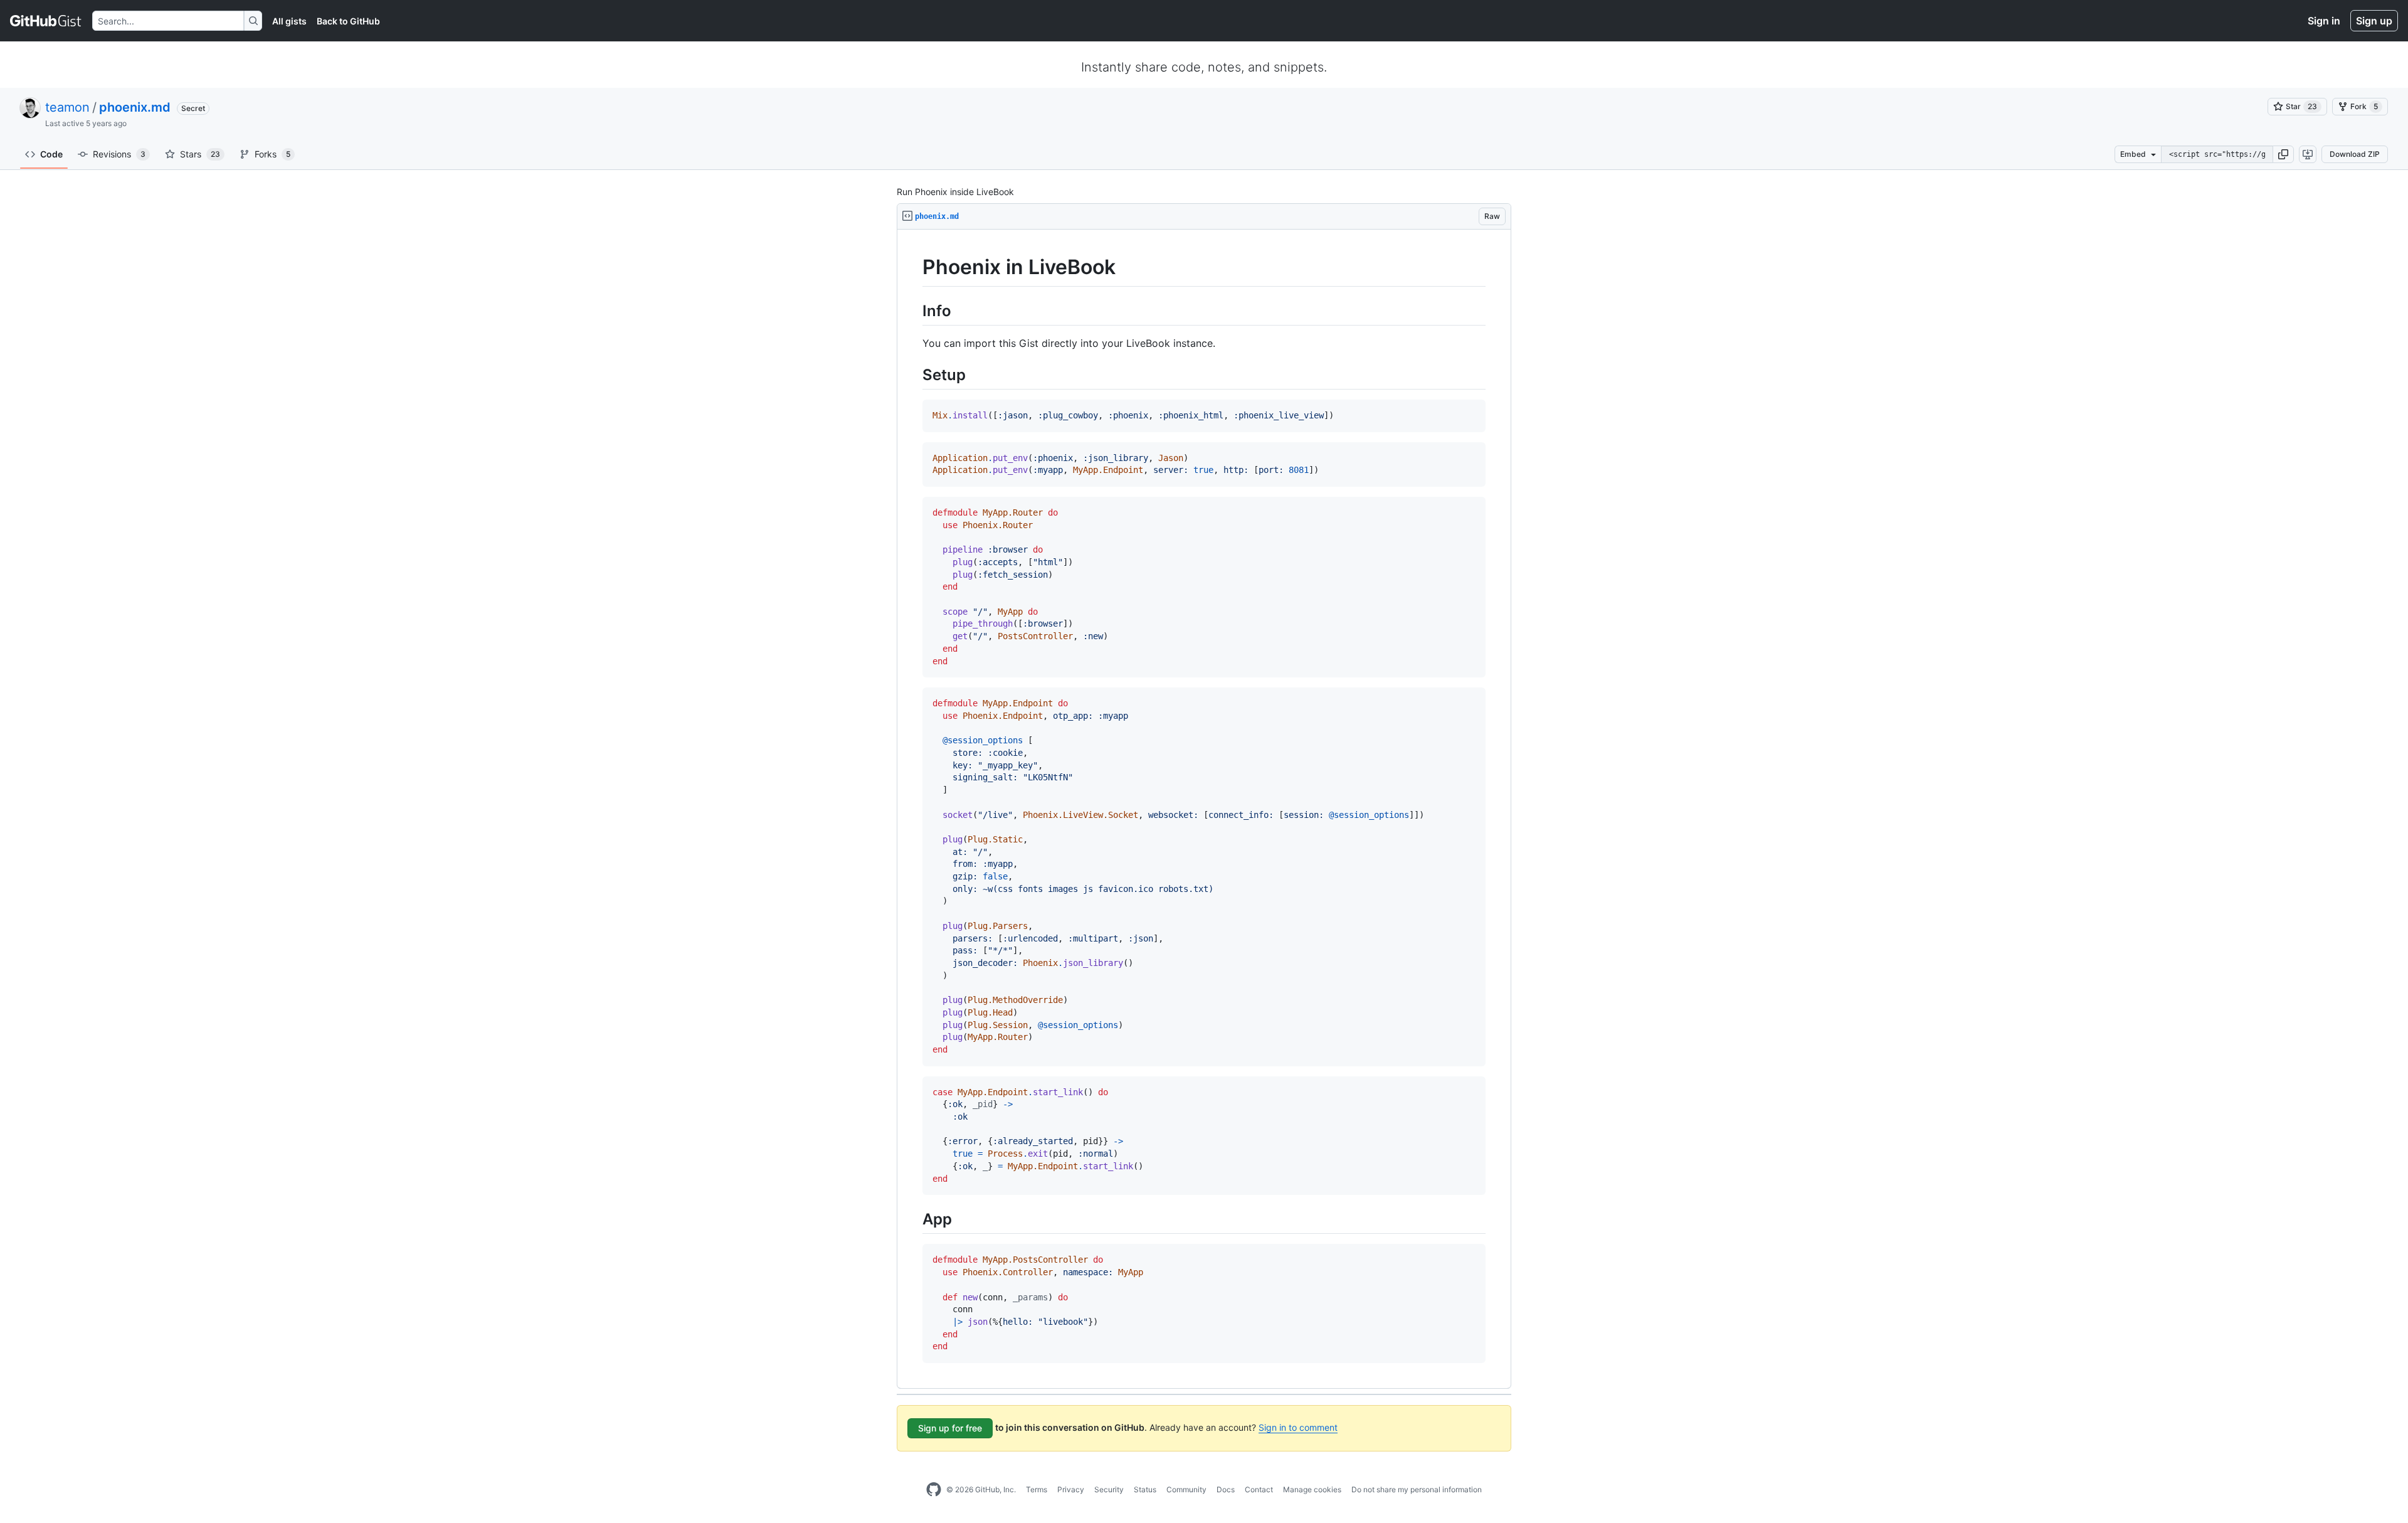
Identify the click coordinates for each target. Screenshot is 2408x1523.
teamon (67, 107)
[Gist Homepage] (46, 21)
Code (51, 154)
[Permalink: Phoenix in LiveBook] (914, 267)
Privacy (1071, 1489)
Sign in (2324, 21)
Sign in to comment (1298, 1427)
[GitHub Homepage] (934, 1490)
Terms (1037, 1489)
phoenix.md (135, 107)
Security (1109, 1489)
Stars (200, 154)
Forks (272, 154)
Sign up (2374, 21)
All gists (289, 21)
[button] (2283, 154)
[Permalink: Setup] (914, 374)
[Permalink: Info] (914, 310)
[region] (1204, 809)
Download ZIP (2355, 154)
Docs (1226, 1489)
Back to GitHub (348, 21)
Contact (1259, 1489)
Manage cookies (1312, 1489)
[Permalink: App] (914, 1219)
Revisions (119, 154)
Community (1186, 1489)
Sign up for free (950, 1428)
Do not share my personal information (1417, 1489)
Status (1145, 1489)
